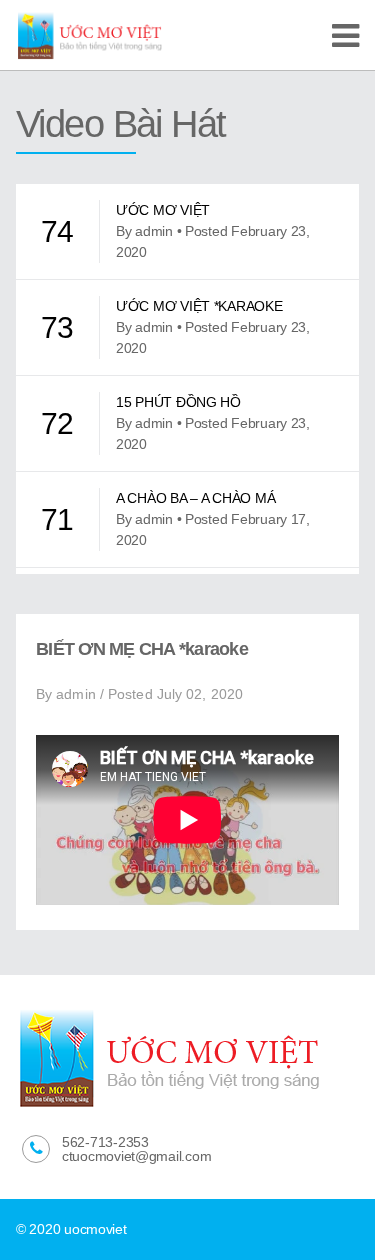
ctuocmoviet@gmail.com (136, 1156)
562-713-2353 (105, 1142)
